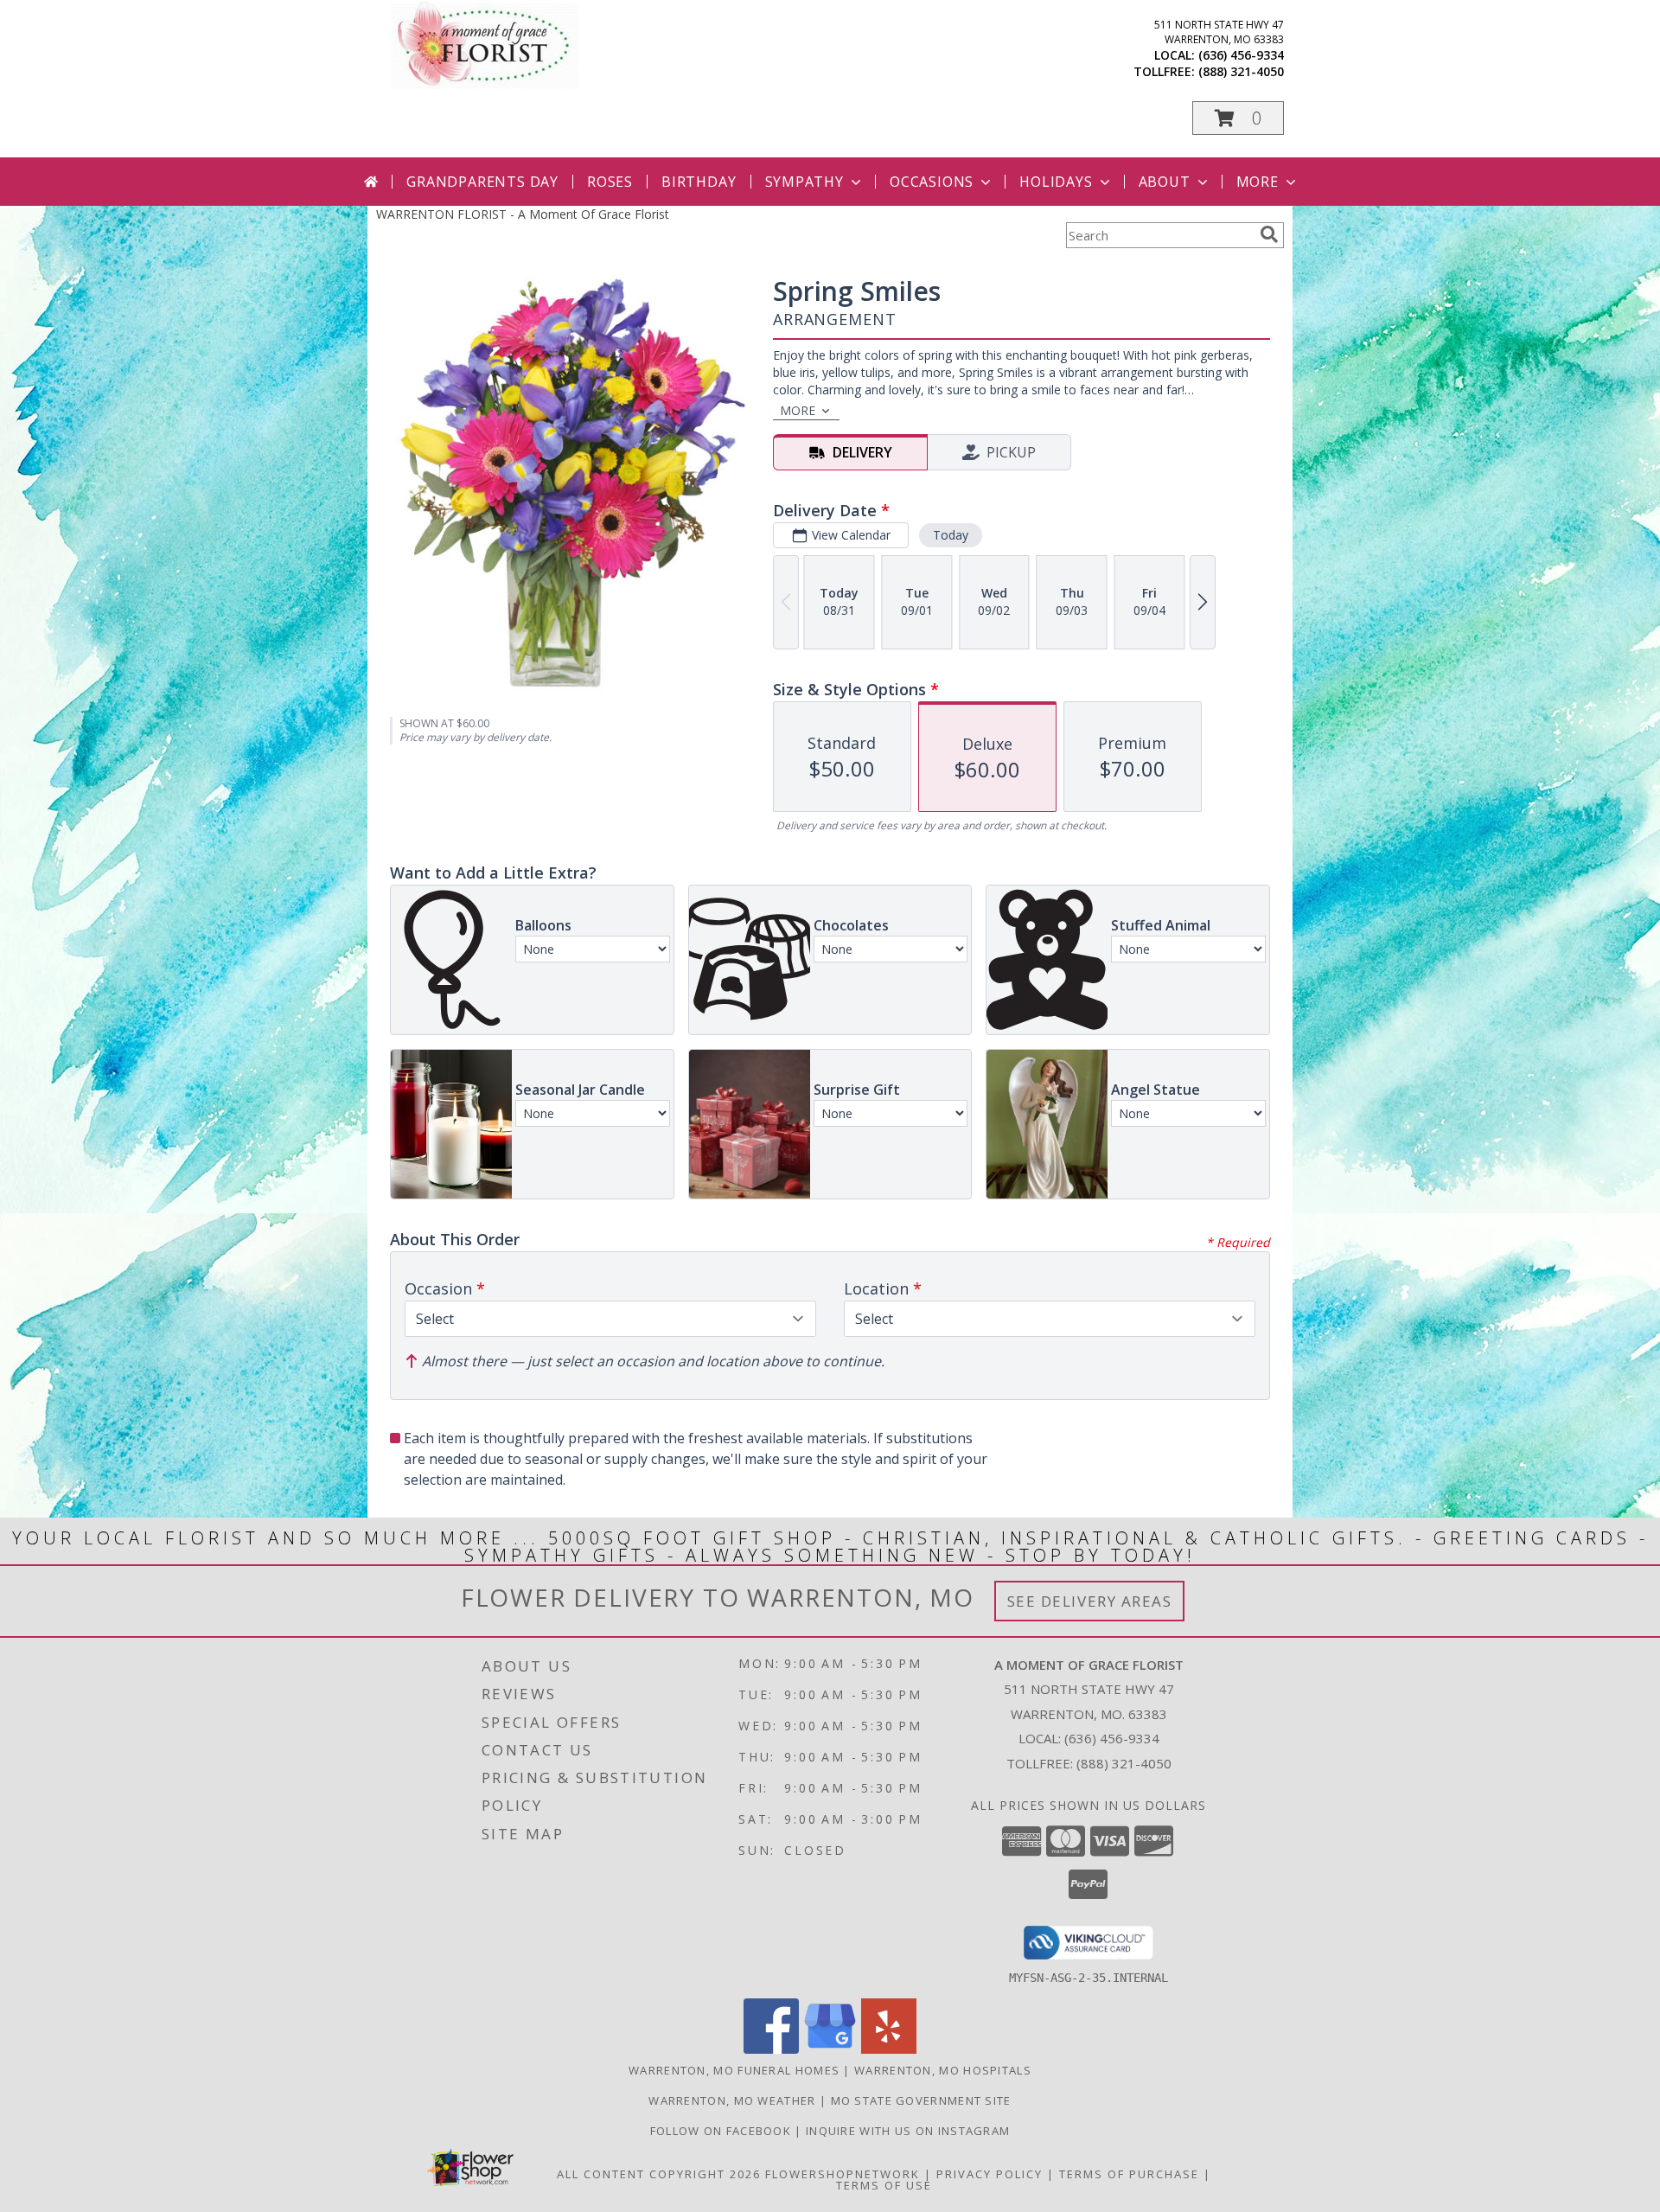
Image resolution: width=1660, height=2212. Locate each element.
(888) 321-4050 (1241, 71)
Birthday (699, 182)
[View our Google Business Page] (830, 2049)
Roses (610, 182)
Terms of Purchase (1129, 2174)
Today (951, 535)
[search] (1269, 234)
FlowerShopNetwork (843, 2174)
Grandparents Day (482, 182)
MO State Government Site (921, 2100)
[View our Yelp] (889, 2049)
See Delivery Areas (1090, 1601)
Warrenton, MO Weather (732, 2100)
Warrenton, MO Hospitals (943, 2070)
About (1165, 182)
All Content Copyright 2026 (659, 2174)
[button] (1238, 118)
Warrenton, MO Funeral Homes (734, 2070)
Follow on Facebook (723, 2131)
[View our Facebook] (771, 2049)
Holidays (1056, 182)
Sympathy (804, 182)
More (1258, 182)
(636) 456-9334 (1241, 55)
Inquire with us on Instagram (908, 2131)
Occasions (932, 182)
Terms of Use (884, 2185)
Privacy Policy (990, 2174)
